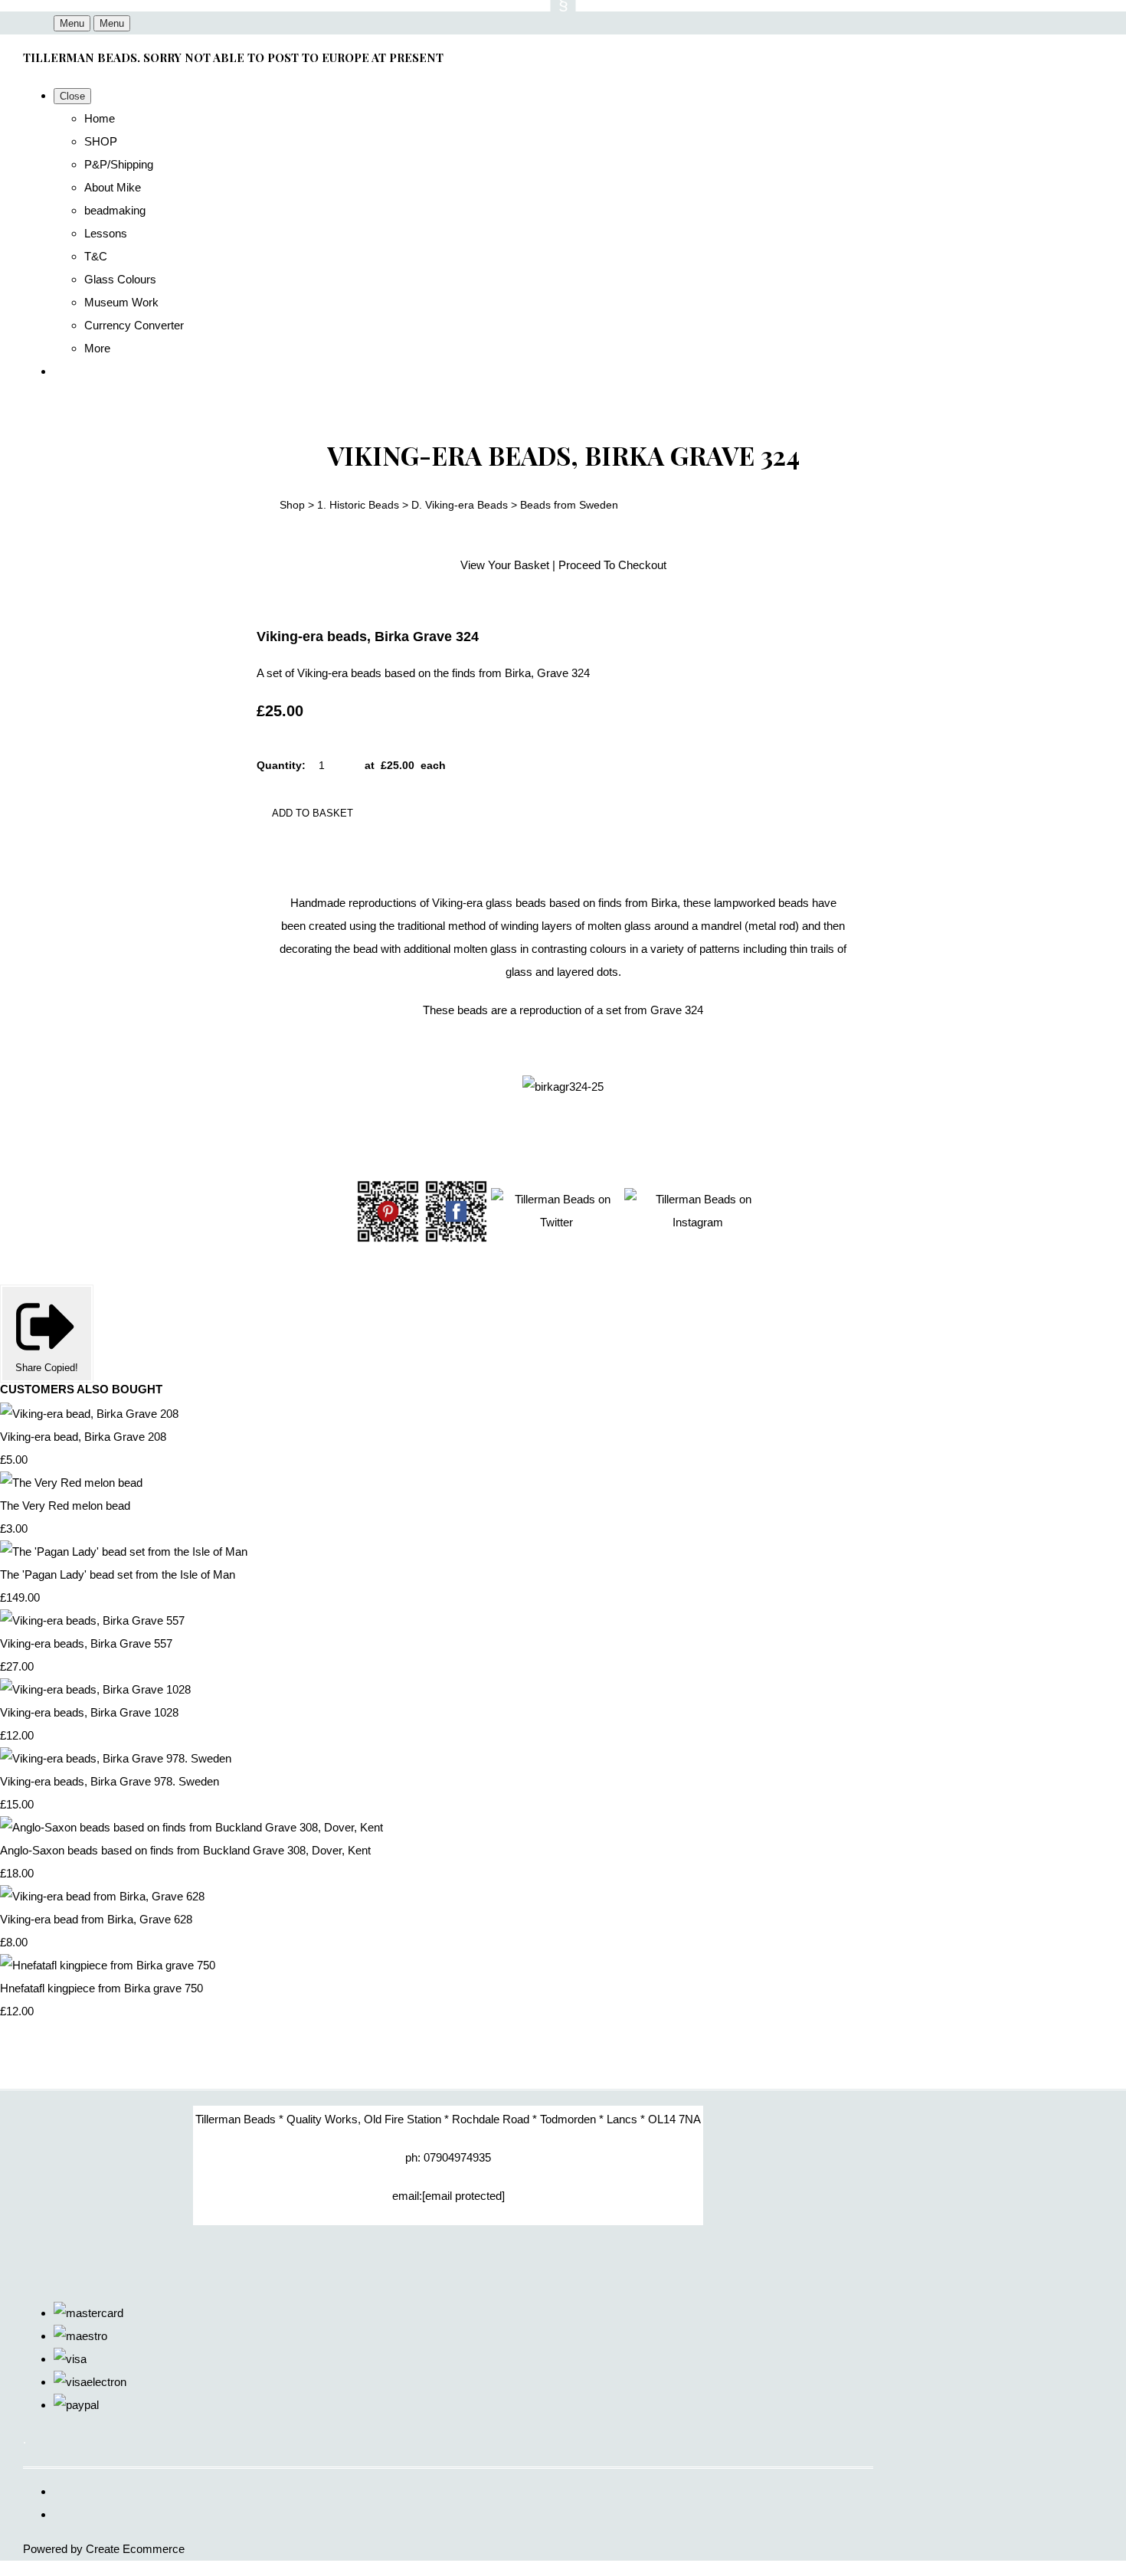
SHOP (101, 141)
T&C (96, 256)
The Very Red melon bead (65, 1506)
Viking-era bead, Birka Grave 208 (83, 1437)
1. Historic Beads (358, 505)
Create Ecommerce (135, 2549)
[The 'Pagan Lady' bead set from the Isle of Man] (124, 1551)
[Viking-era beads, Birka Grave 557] (92, 1620)
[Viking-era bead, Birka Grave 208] (89, 1414)
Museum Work (121, 302)
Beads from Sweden (569, 505)
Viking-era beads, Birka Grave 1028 (89, 1712)
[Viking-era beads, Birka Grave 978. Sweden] (116, 1758)
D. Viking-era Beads (460, 505)
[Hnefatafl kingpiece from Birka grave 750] (108, 1965)
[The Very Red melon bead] (71, 1483)
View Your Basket (505, 565)
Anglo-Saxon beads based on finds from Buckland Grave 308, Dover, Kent (185, 1850)
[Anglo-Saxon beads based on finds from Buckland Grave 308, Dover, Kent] (191, 1827)
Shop (292, 505)
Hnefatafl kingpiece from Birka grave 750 (101, 1988)
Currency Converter (134, 325)
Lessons (106, 233)
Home (100, 118)
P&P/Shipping (119, 164)
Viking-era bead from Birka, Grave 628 (96, 1919)
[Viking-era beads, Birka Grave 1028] (95, 1689)
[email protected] (463, 2196)
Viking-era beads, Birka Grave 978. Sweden (110, 1781)
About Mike (113, 187)
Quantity (279, 765)
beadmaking (115, 210)
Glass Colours (120, 279)
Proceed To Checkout (612, 565)
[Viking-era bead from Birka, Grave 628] (102, 1896)
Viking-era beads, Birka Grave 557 (86, 1643)
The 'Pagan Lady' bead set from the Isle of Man (118, 1574)
